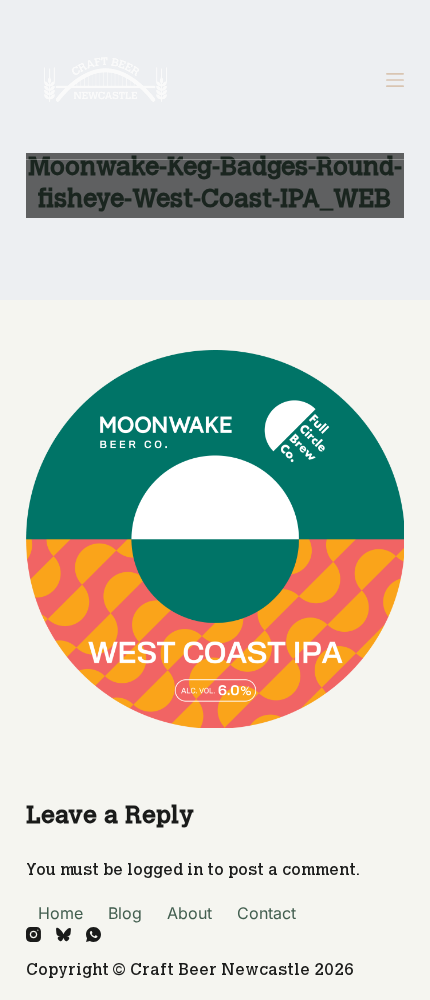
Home (60, 913)
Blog (125, 913)
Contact (266, 913)
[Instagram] (33, 934)
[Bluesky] (63, 934)
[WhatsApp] (93, 934)
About (189, 913)
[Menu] (395, 80)
